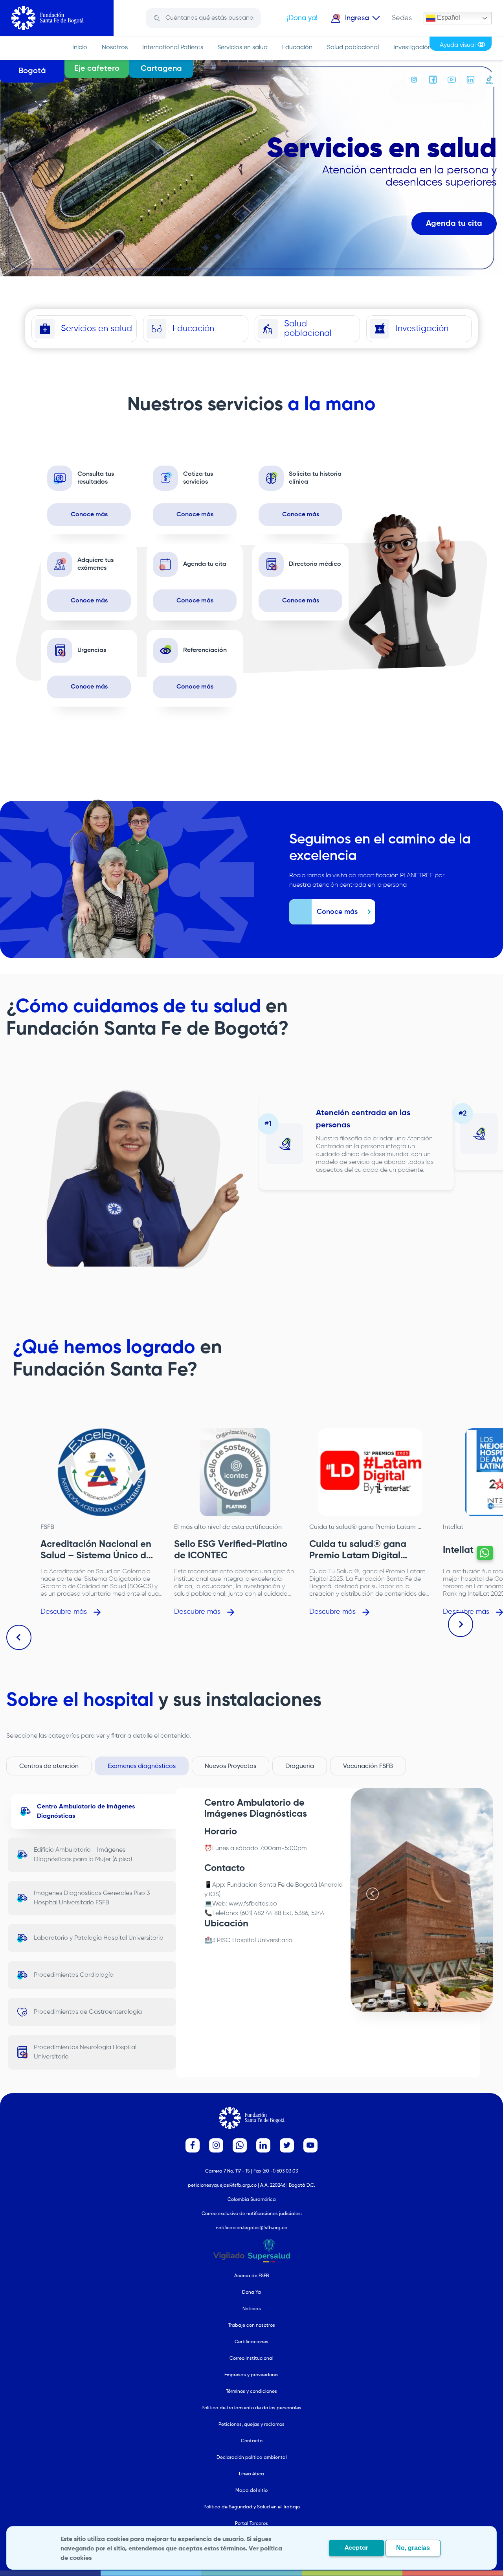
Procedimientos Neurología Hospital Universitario (85, 2052)
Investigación (412, 48)
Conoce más (89, 515)
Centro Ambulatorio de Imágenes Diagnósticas (86, 1812)
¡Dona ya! (302, 18)
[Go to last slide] (19, 1637)
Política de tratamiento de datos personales (251, 2408)
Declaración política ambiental (252, 2458)
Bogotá (32, 71)
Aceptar (356, 2548)
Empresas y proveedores (251, 2375)
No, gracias (413, 2548)
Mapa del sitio (251, 2491)
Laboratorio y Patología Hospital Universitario (99, 1938)
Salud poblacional (353, 48)
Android (331, 1885)
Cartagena (161, 69)
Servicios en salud (242, 48)
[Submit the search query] (157, 18)
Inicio (80, 48)
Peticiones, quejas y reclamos (251, 2425)
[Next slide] (461, 1624)
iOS (214, 1895)
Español (448, 17)
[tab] (419, 2004)
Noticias (252, 2309)
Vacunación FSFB (368, 1766)
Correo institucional (251, 2359)
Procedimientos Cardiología (74, 1975)
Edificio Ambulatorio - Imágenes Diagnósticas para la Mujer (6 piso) (83, 1855)
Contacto (252, 2441)
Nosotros (115, 48)
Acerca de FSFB (251, 2276)
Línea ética (251, 2474)
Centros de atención (49, 1766)
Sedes (402, 18)
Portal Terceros (251, 2524)
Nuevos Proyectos (230, 1766)
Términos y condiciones (251, 2392)
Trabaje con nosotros (252, 2326)
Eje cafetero (97, 69)
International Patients (173, 48)
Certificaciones (251, 2342)
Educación (297, 48)
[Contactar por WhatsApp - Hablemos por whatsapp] (485, 1553)
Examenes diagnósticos (142, 1766)
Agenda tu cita (454, 224)
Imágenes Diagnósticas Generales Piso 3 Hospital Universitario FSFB (92, 1898)
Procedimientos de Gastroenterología (88, 2012)
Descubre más (64, 1612)
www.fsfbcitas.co (253, 1904)
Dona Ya (251, 2292)
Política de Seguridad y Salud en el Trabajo (252, 2507)
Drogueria (300, 1766)
